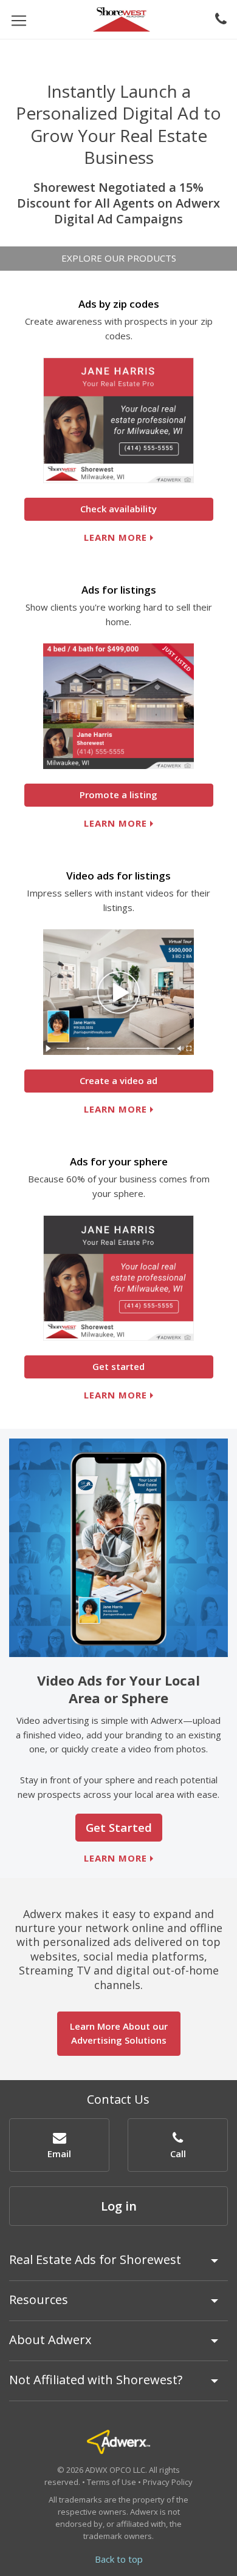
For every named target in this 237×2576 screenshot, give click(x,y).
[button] (59, 2145)
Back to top (119, 2559)
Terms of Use (112, 2482)
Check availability (118, 509)
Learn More (115, 823)
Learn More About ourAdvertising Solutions (119, 2033)
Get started (118, 1366)
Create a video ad (118, 1080)
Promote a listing (118, 795)
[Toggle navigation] (19, 20)
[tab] (118, 2265)
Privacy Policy (168, 2482)
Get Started (119, 1827)
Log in (119, 2206)
